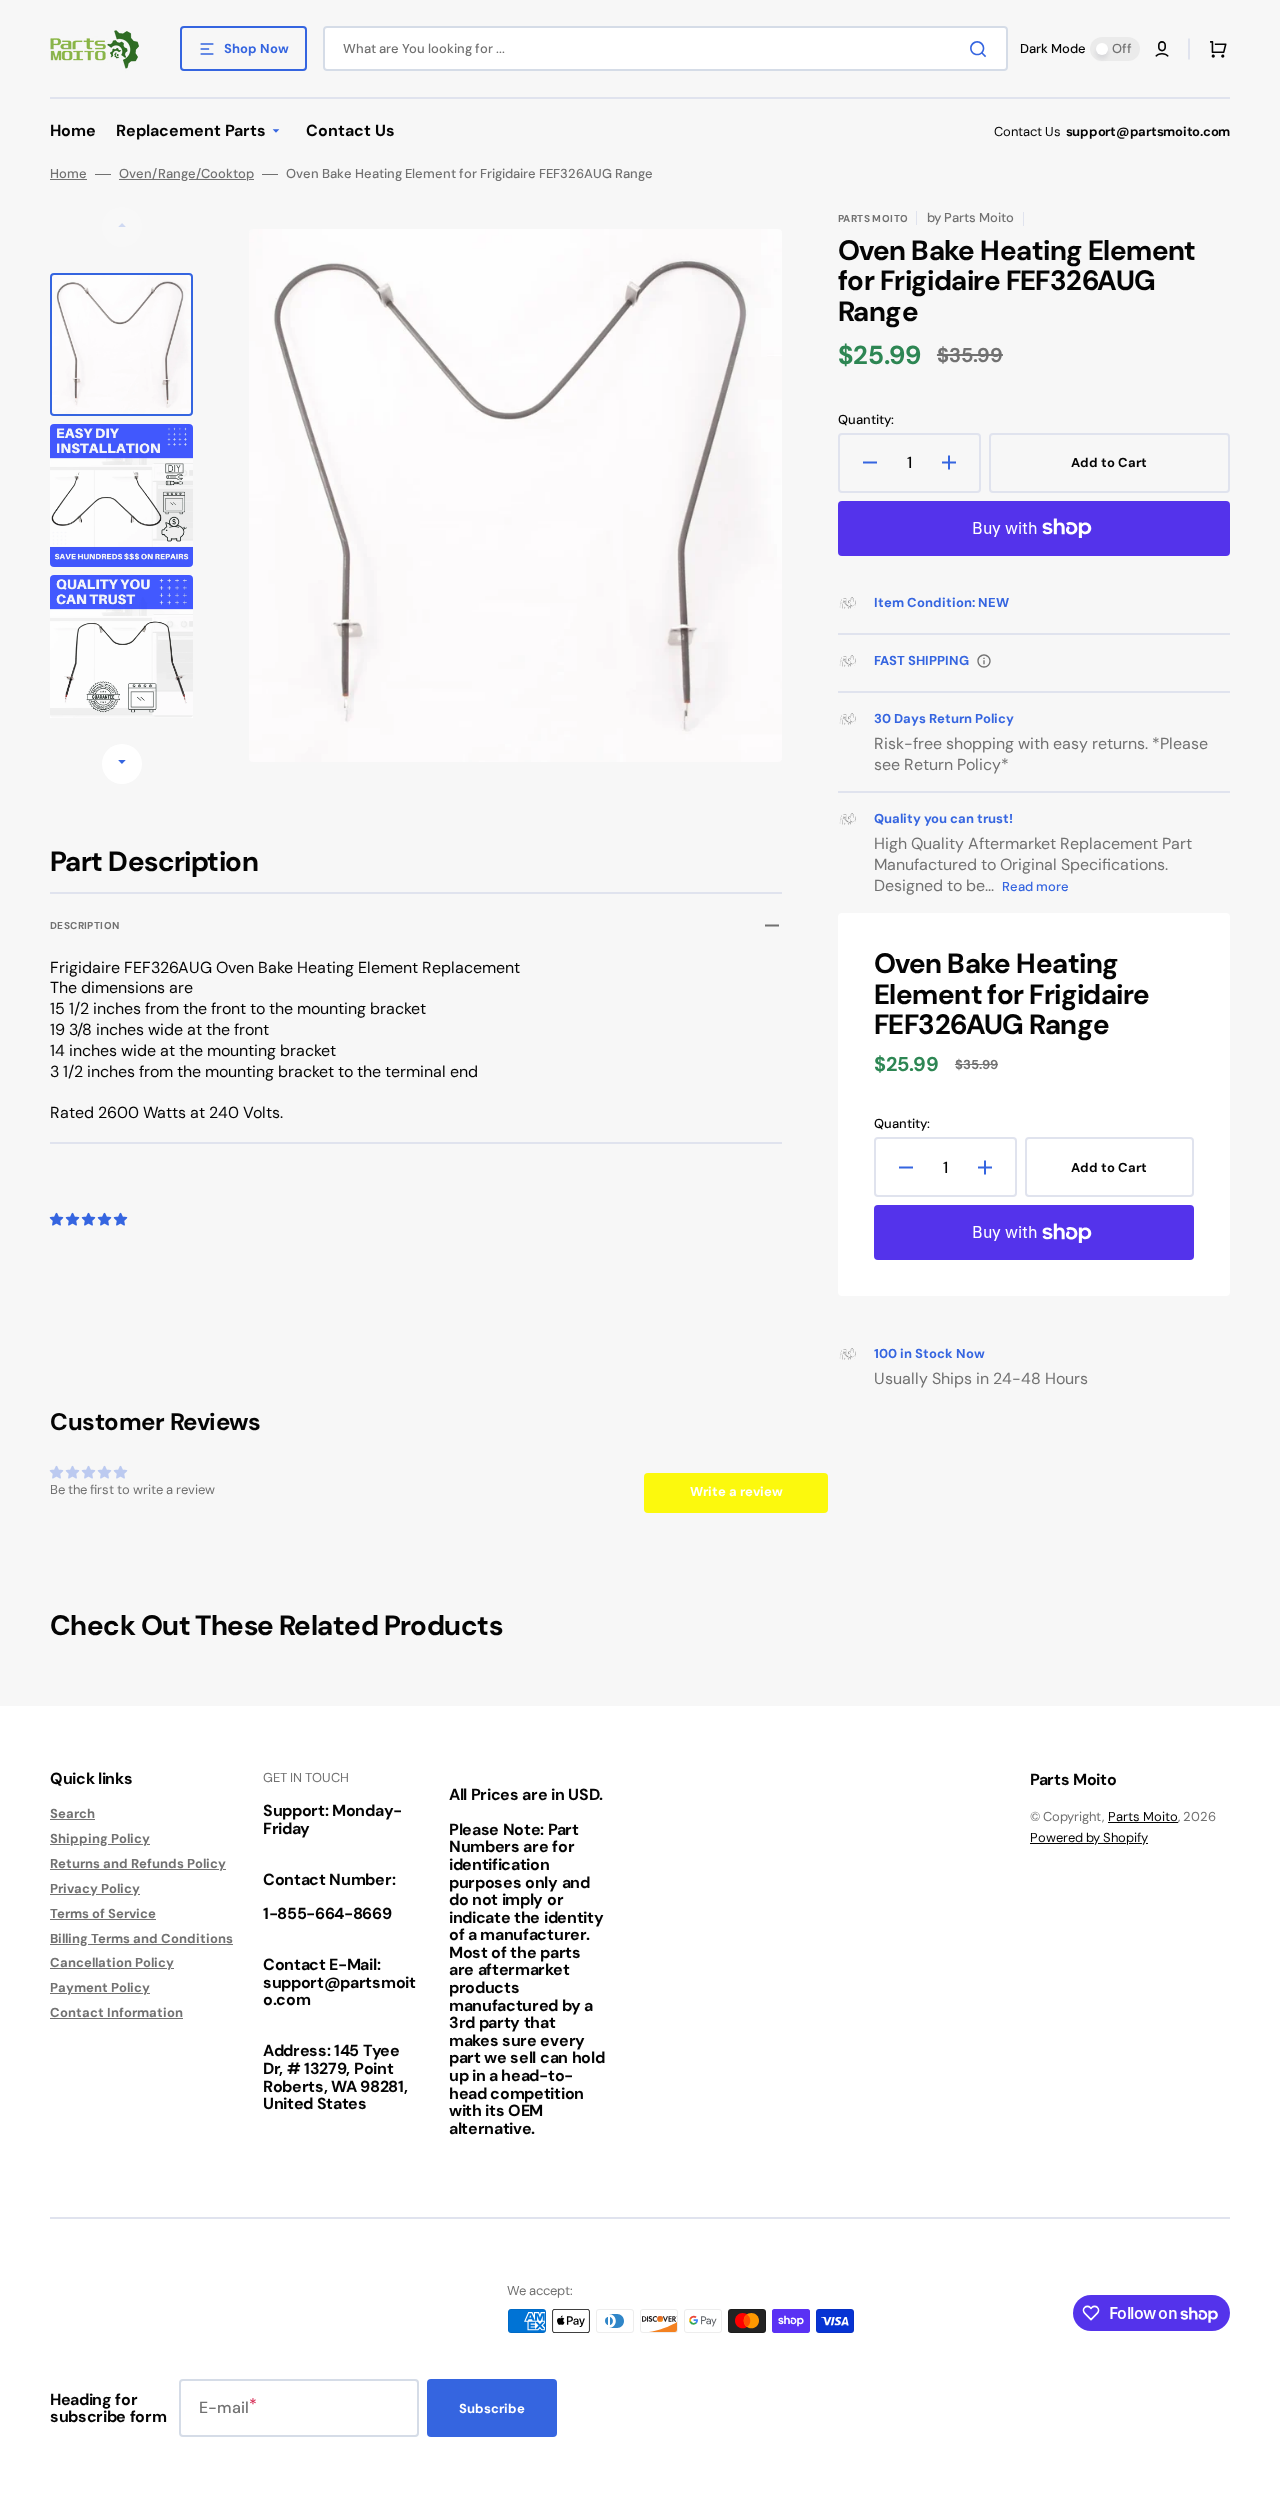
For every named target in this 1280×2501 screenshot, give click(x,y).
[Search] (982, 49)
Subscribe (492, 2408)
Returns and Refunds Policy (138, 1863)
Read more (1035, 886)
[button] (1162, 49)
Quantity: (866, 420)
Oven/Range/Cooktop (186, 174)
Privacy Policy (95, 1888)
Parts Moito (1143, 1816)
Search (72, 1814)
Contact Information (116, 2012)
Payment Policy (100, 1987)
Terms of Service (103, 1913)
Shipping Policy (100, 1838)
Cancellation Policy (112, 1962)
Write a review (736, 1491)
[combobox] (665, 48)
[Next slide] (122, 764)
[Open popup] (984, 661)
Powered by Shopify (1089, 1837)
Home (68, 174)
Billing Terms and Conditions (141, 1938)
